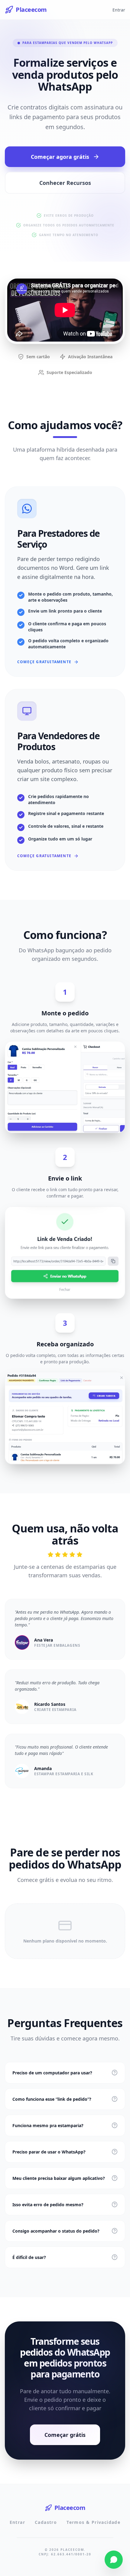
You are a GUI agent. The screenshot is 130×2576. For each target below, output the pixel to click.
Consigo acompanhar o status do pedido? (56, 2231)
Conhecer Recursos (65, 183)
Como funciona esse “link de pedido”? (52, 2099)
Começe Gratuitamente (44, 662)
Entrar (119, 10)
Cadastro (46, 2522)
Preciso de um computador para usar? (52, 2073)
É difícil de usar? (29, 2257)
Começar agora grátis (60, 157)
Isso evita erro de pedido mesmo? (48, 2205)
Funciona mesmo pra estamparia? (48, 2125)
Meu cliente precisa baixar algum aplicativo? (59, 2178)
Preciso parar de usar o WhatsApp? (49, 2152)
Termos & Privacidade (93, 2522)
